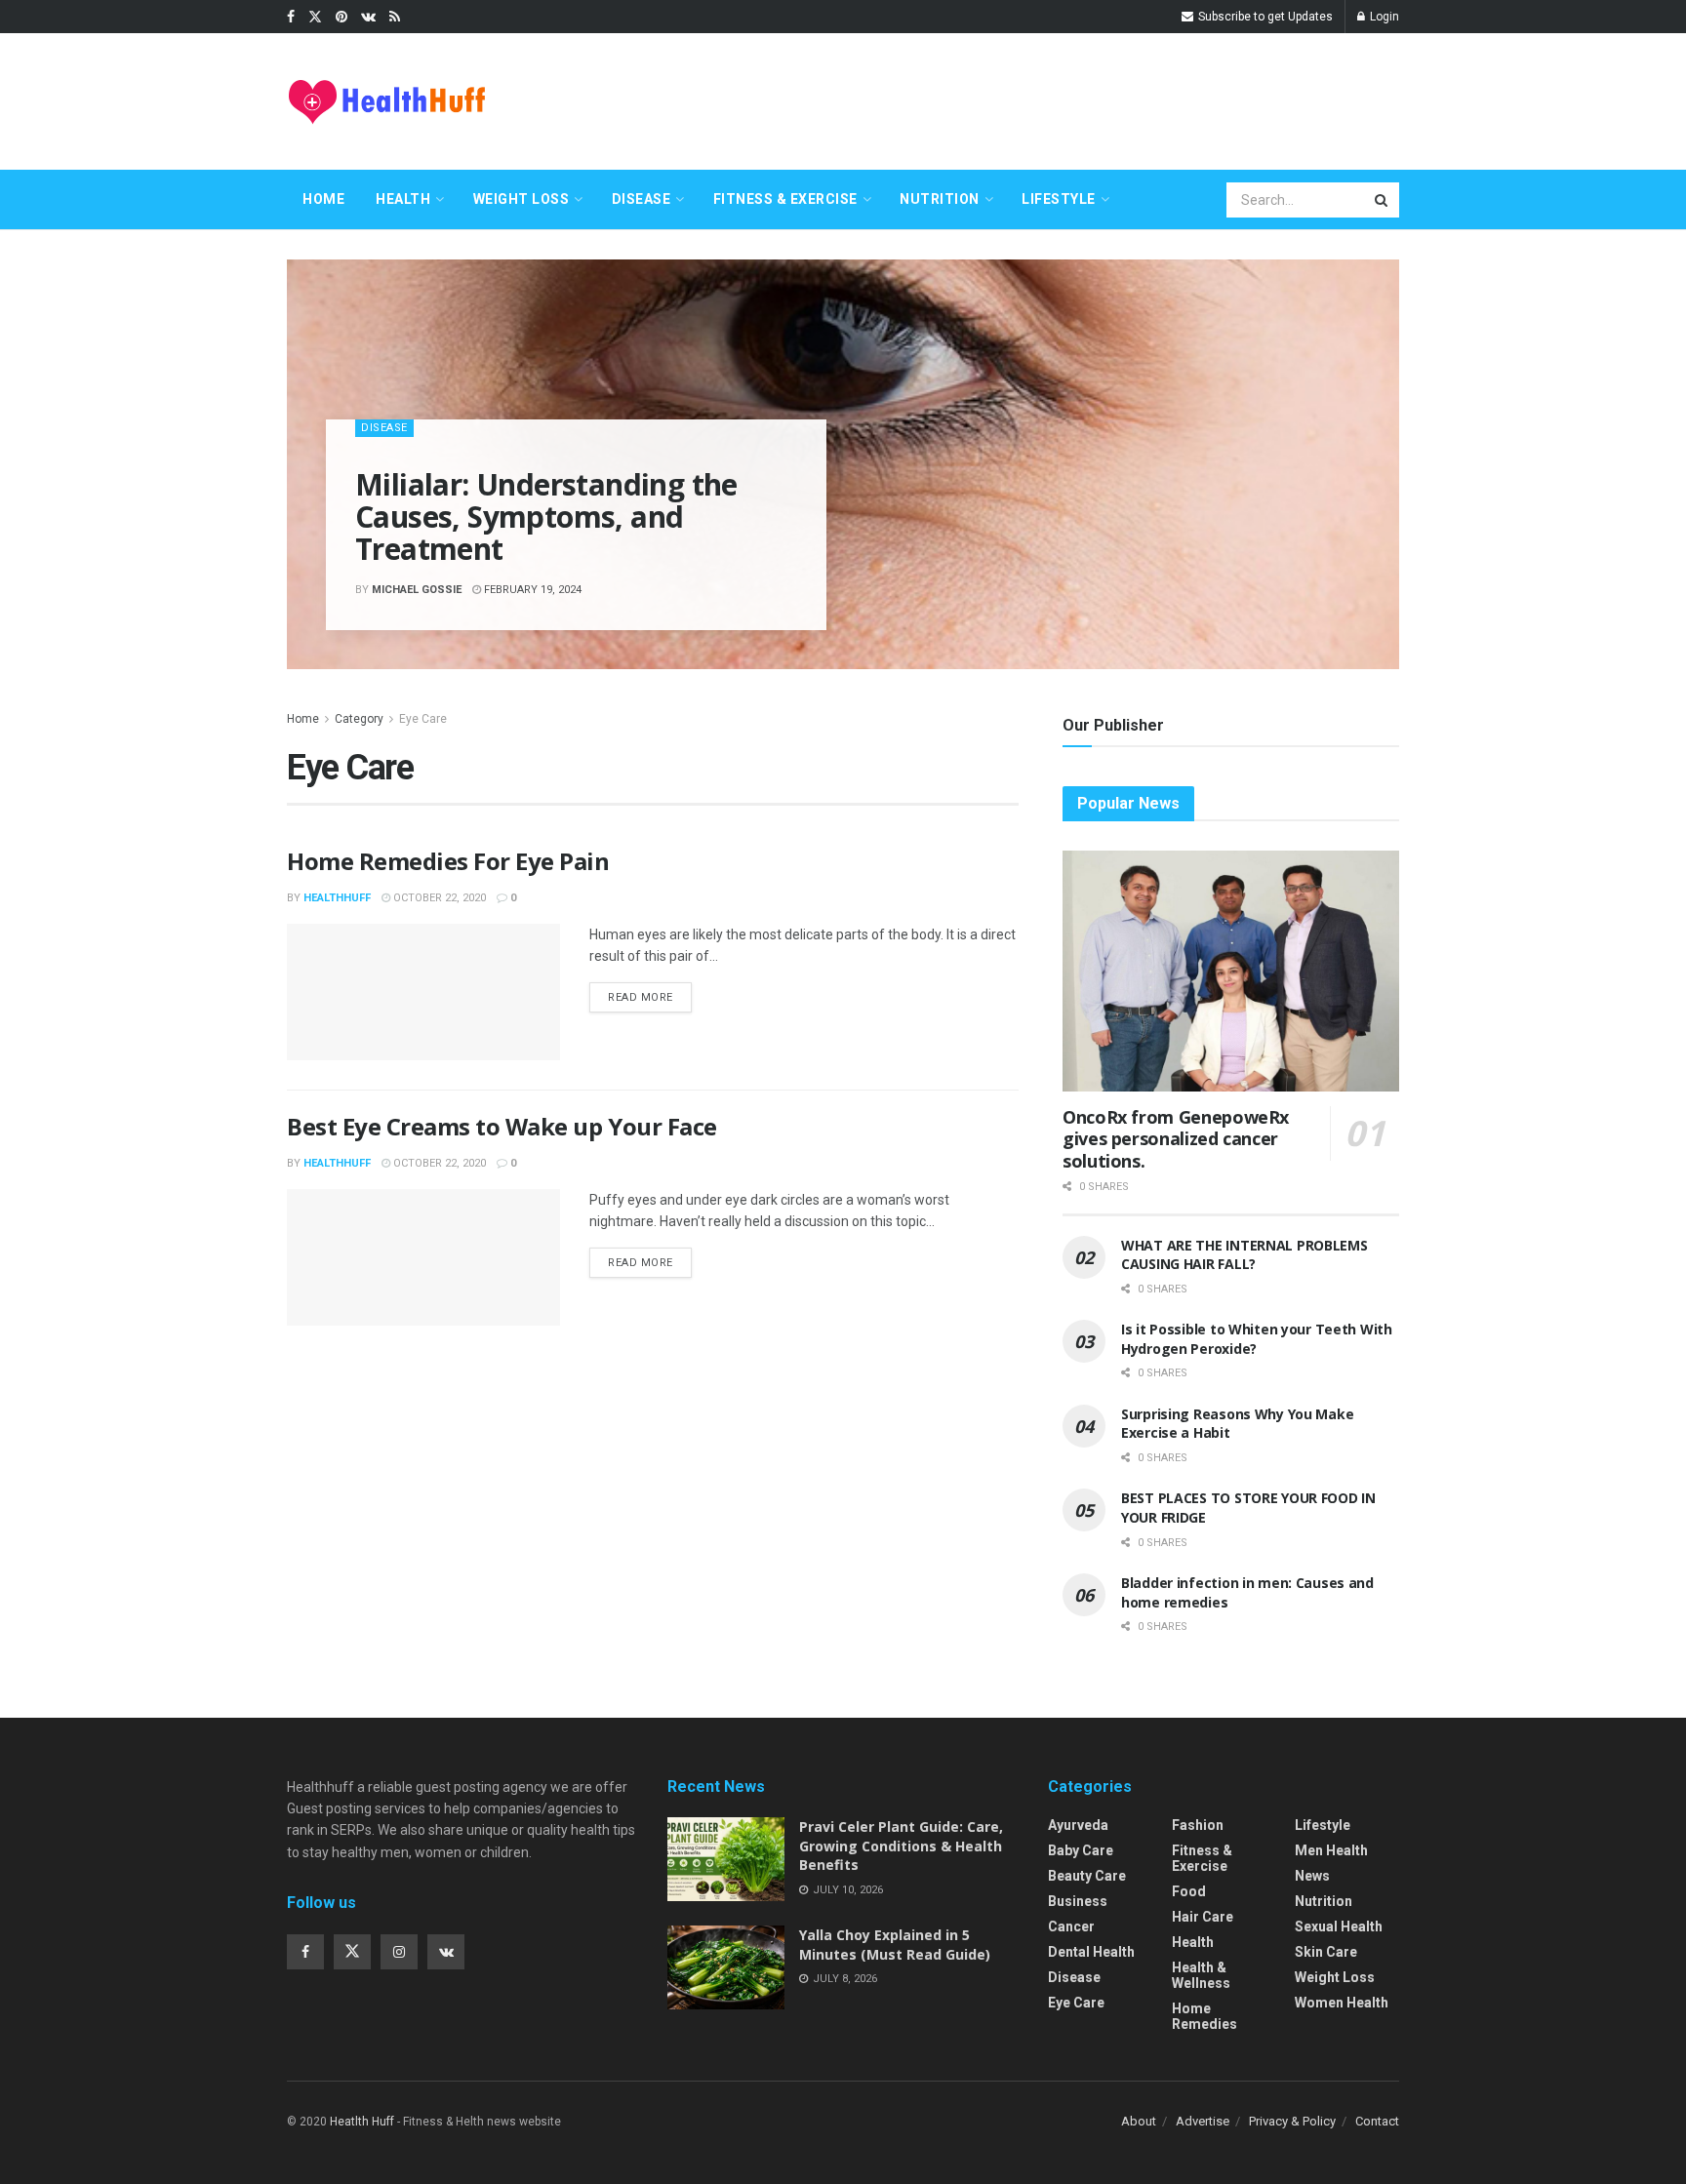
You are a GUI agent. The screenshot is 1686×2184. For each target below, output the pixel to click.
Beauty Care (1087, 1876)
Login (1383, 17)
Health (403, 199)
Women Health (1342, 2003)
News (1312, 1876)
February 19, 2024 (531, 590)
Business (1078, 1901)
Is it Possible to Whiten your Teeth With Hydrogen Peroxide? (1257, 1339)
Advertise (1203, 2121)
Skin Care (1326, 1952)
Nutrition (940, 199)
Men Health (1331, 1850)
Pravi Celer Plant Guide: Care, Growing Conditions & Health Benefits (901, 1846)
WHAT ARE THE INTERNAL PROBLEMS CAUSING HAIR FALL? (1244, 1255)
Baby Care (1081, 1850)
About (1139, 2121)
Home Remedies (1204, 2016)
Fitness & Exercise (785, 199)
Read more (641, 997)
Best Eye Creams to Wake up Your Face (502, 1126)
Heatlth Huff (362, 2122)
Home (323, 199)
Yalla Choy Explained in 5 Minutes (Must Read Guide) (895, 1945)
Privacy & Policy (1292, 2121)
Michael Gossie (417, 590)
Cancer (1071, 1926)
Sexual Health (1339, 1926)
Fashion (1198, 1825)
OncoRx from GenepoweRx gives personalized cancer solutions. (1176, 1139)
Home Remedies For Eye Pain (448, 861)
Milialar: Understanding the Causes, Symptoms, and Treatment (546, 516)
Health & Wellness (1201, 1975)
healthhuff (337, 898)
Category (359, 719)
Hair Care (1203, 1917)
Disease (642, 199)
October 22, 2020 (438, 898)
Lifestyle (1059, 199)
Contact (1377, 2121)
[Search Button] (1383, 200)
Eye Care (423, 719)
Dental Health (1091, 1952)
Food (1189, 1891)
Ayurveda (1078, 1825)
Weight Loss (522, 199)
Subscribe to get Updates (1264, 17)
